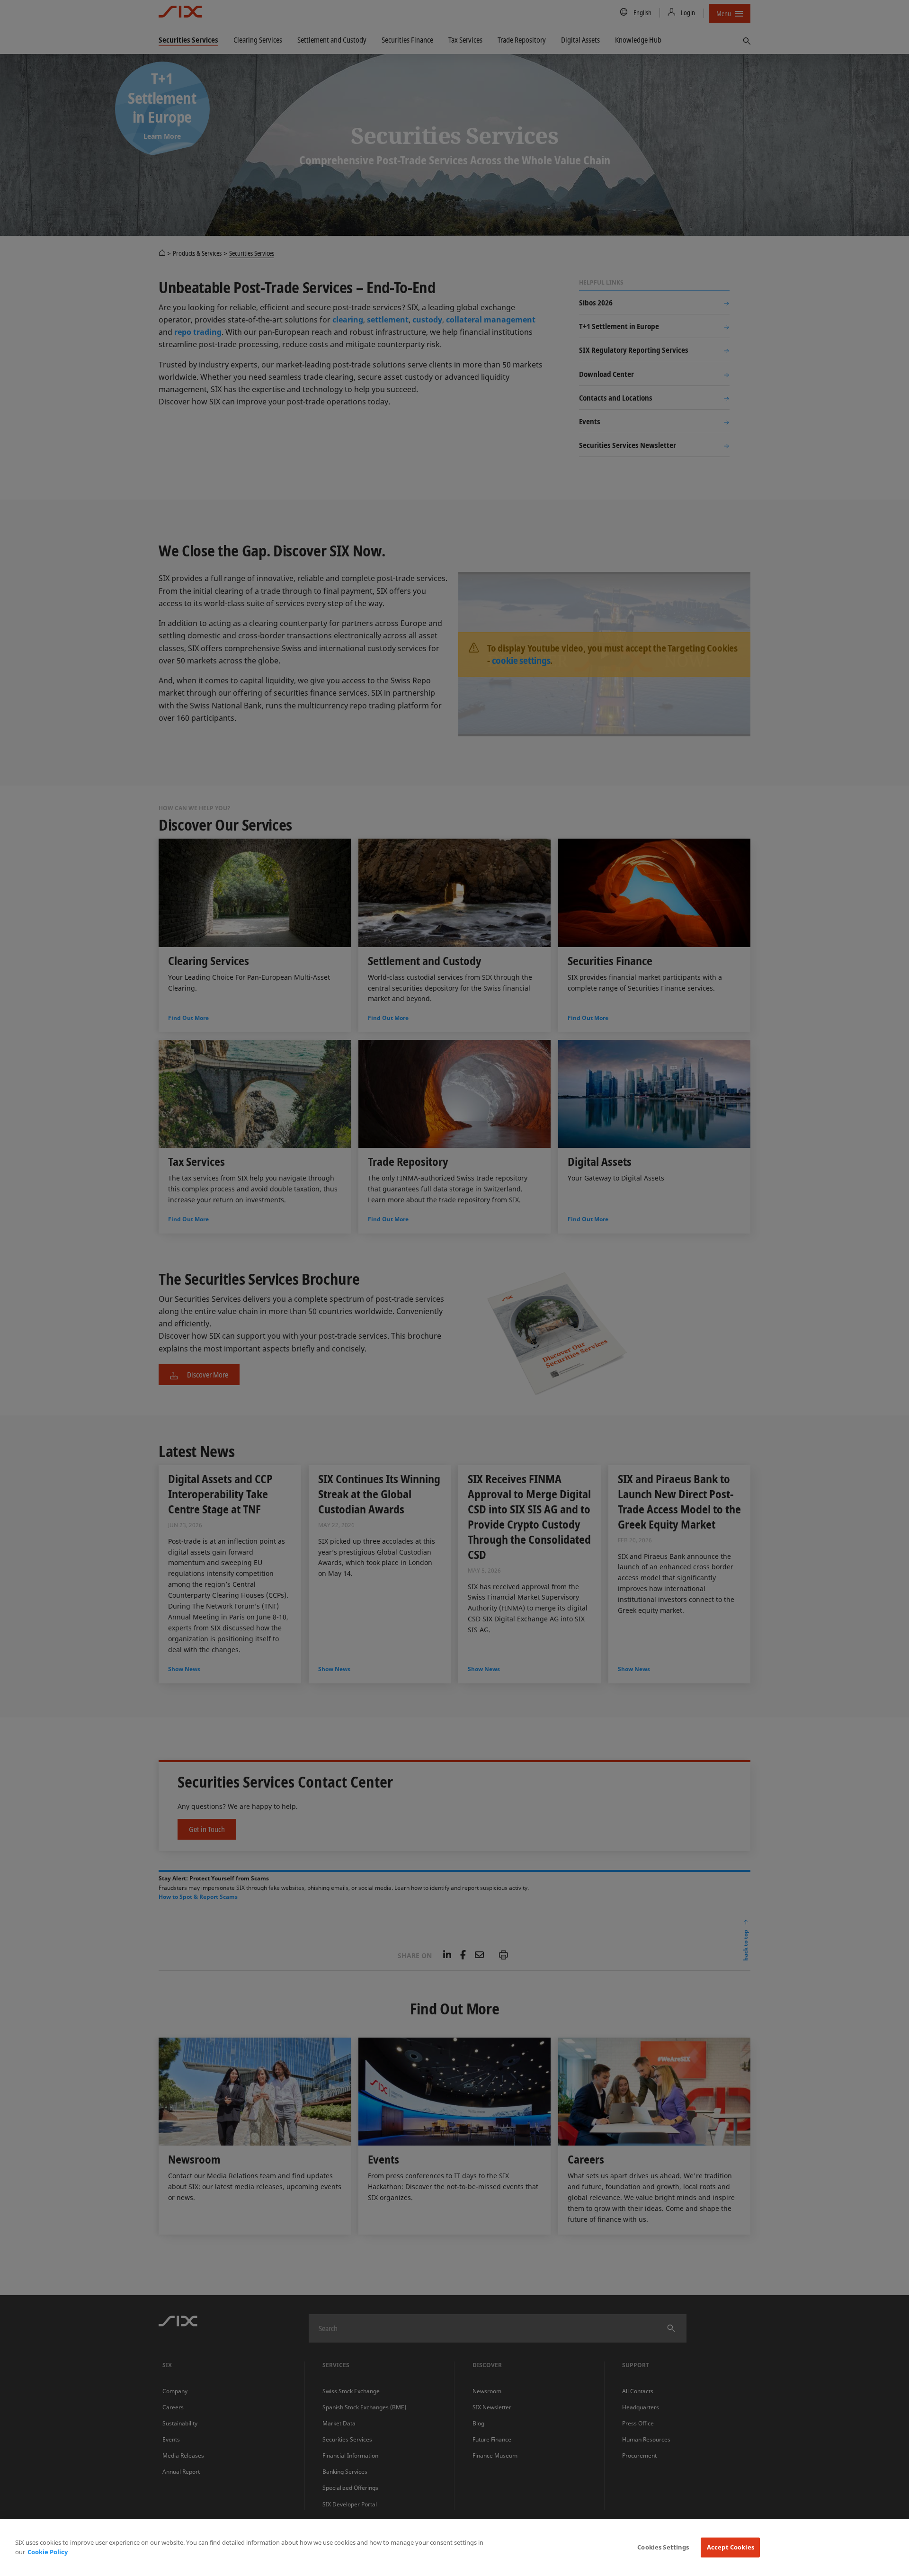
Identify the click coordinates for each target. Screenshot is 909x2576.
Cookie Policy (48, 2552)
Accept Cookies (731, 2547)
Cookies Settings (663, 2547)
